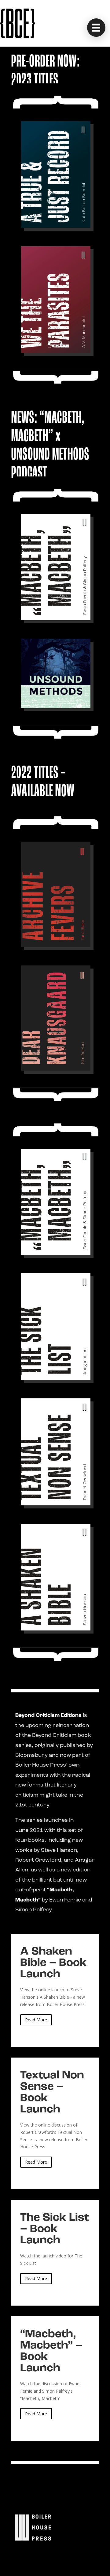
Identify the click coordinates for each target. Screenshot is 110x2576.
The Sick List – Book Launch (55, 2253)
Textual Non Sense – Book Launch (55, 2123)
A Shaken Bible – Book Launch (55, 1990)
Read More (36, 2020)
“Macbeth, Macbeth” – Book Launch (55, 2379)
